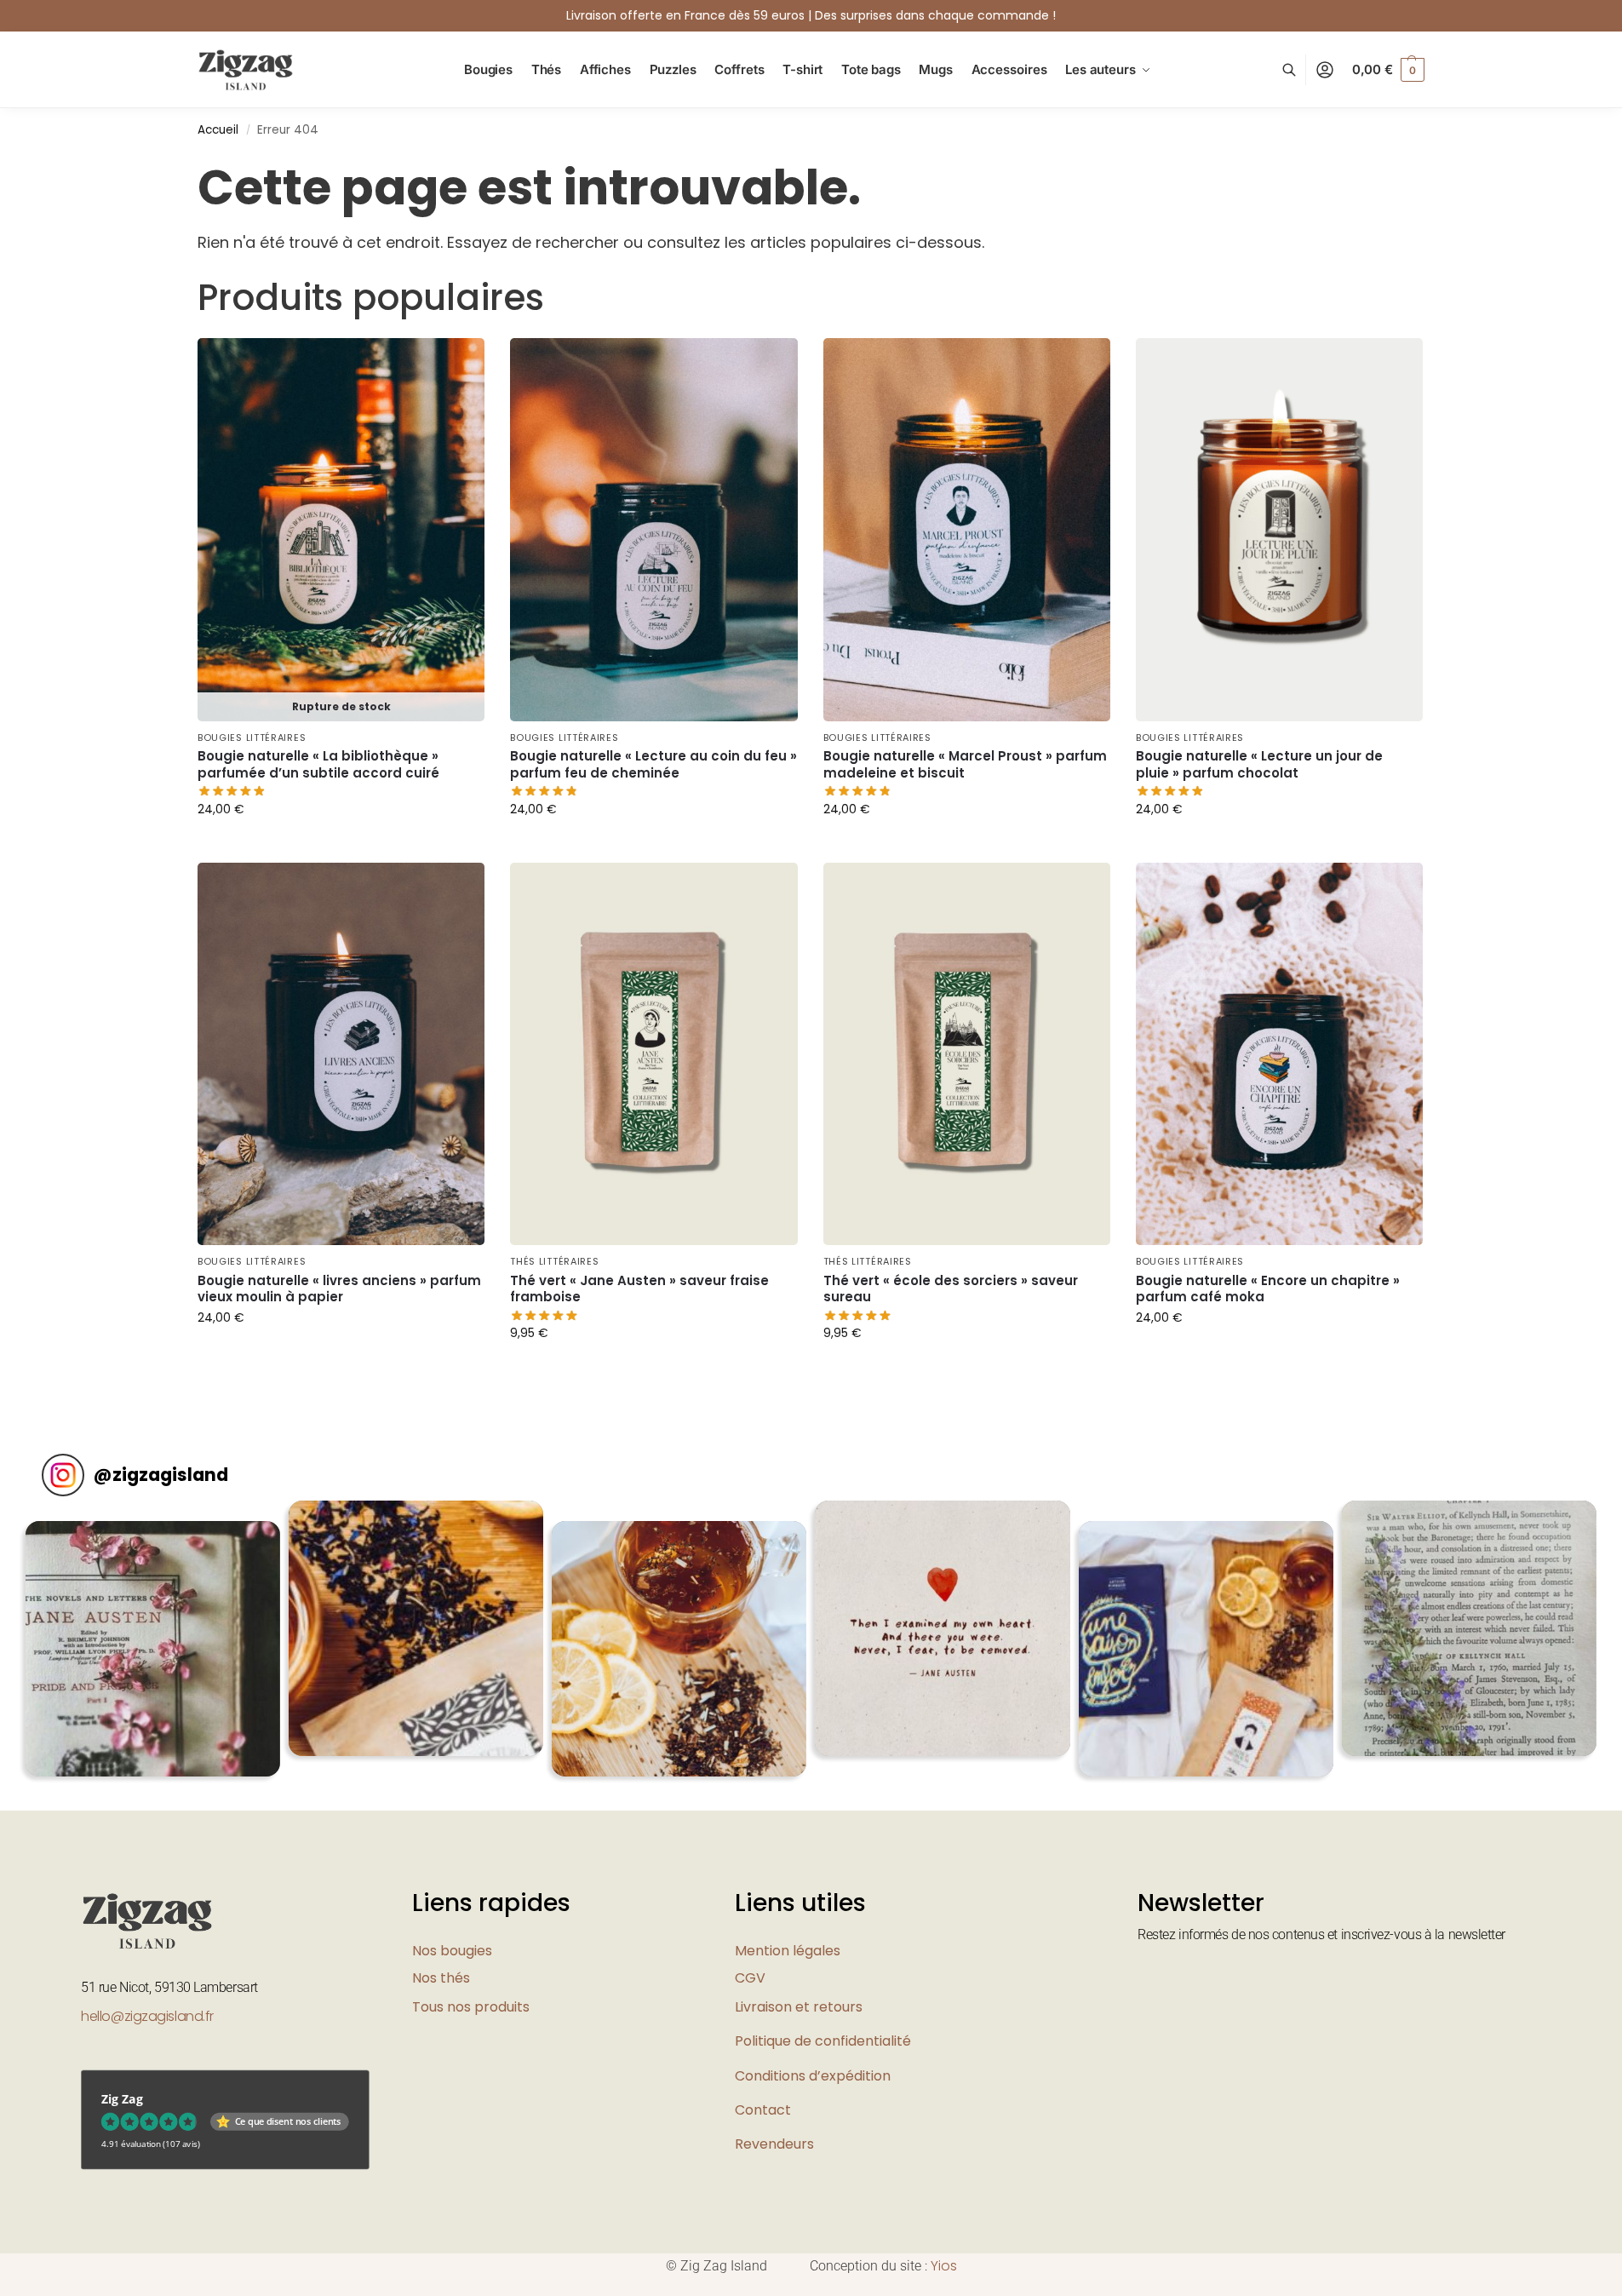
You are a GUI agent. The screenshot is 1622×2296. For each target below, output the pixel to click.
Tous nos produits (471, 2007)
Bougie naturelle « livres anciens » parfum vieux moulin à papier (339, 1289)
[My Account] (1325, 70)
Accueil (218, 130)
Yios (944, 2266)
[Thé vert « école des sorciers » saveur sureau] (967, 1054)
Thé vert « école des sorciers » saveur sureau (951, 1289)
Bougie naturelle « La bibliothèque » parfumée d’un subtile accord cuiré (318, 764)
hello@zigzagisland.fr (147, 2016)
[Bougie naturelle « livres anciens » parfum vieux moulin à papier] (341, 1054)
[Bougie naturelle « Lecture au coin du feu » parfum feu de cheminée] (653, 530)
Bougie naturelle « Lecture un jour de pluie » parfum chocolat (1259, 764)
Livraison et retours (799, 2007)
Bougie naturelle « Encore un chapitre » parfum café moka (1268, 1289)
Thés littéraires (554, 1261)
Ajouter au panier (341, 846)
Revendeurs (774, 2144)
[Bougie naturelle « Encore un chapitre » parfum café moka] (1279, 1054)
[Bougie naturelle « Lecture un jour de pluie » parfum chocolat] (1279, 530)
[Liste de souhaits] (459, 364)
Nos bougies (452, 1951)
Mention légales (788, 1951)
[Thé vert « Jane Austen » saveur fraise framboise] (653, 1054)
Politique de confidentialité (823, 2041)
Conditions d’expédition (813, 2076)
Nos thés (441, 1978)
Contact (763, 2110)
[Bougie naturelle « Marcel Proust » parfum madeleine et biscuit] (967, 530)
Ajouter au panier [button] (654, 846)
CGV (750, 1978)
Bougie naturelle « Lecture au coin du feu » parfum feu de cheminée (653, 764)
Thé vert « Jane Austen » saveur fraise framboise (639, 1289)
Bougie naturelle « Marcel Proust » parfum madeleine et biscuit (965, 764)
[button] (1388, 70)
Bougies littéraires (252, 738)
